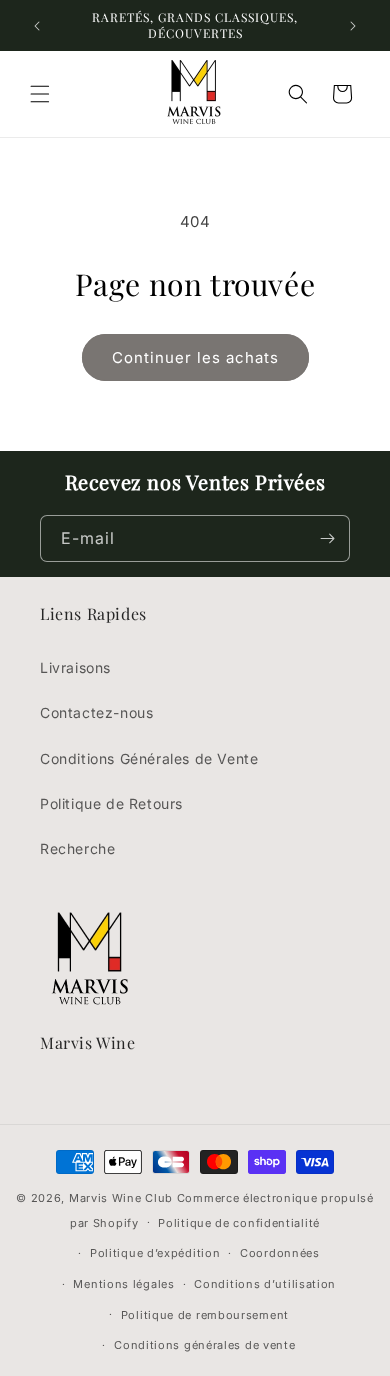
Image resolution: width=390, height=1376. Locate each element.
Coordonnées (280, 1253)
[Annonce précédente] (37, 26)
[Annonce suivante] (353, 26)
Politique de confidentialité (239, 1223)
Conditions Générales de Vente (149, 758)
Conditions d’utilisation (265, 1284)
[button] (40, 94)
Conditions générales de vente (204, 1345)
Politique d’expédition (155, 1253)
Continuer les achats (195, 357)
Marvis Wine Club (121, 1198)
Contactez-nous (96, 712)
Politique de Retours (111, 803)
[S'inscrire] (327, 538)
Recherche (77, 848)
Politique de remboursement (205, 1315)
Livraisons (75, 667)
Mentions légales (123, 1284)
